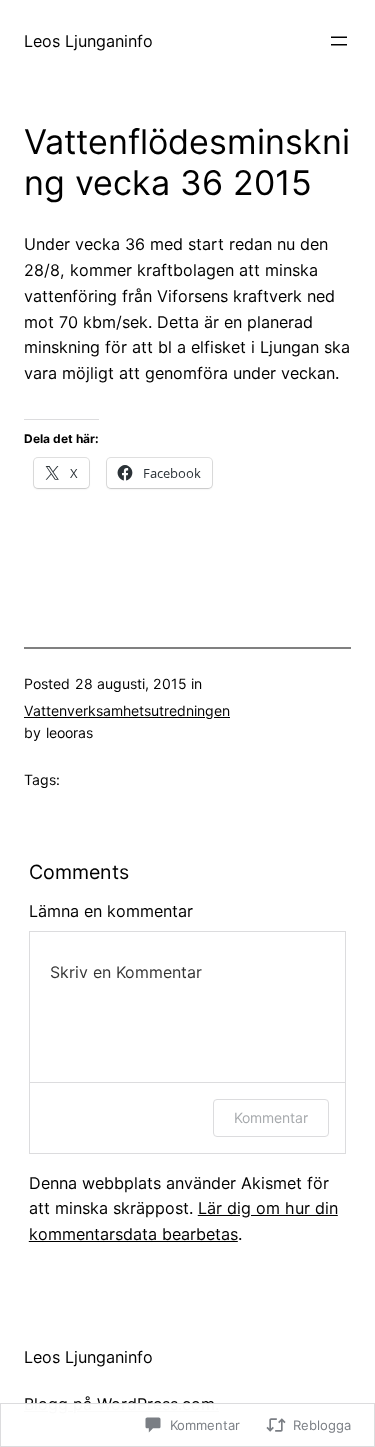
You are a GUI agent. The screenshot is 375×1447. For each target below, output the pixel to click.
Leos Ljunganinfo (88, 41)
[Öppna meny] (339, 41)
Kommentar (271, 1117)
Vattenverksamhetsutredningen (127, 710)
